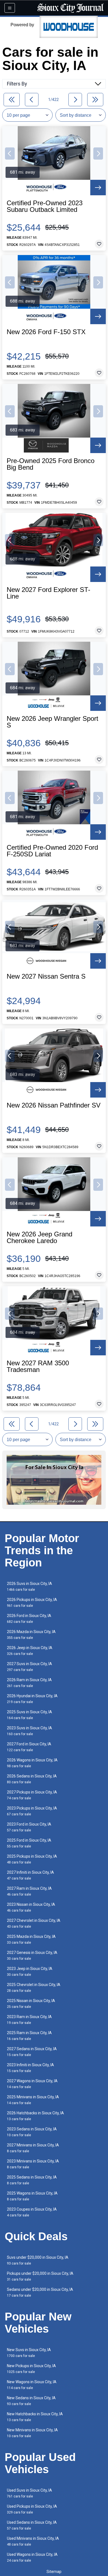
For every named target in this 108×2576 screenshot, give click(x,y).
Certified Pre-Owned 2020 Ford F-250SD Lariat (52, 851)
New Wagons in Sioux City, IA (32, 2385)
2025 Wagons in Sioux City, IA (32, 2196)
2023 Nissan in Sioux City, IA (31, 1907)
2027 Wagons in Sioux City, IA (32, 2084)
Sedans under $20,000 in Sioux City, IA (40, 2292)
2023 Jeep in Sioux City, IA (30, 1971)
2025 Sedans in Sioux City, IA (32, 2180)
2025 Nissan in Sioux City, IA (31, 2004)
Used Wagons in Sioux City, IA (32, 2557)
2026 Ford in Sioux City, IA (29, 1619)
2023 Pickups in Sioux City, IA (32, 1811)
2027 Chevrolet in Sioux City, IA (34, 1923)
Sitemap (54, 2572)
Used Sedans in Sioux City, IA (32, 2525)
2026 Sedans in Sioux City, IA (32, 1779)
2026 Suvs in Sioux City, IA (29, 1586)
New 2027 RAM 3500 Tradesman (38, 1366)
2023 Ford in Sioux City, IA (29, 1827)
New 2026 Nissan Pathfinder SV (54, 1105)
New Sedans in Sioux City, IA (31, 2401)
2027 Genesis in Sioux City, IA (32, 1955)
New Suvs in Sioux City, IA (29, 2353)
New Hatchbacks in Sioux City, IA (35, 2417)
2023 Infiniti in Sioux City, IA (30, 2068)
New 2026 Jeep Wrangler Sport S (52, 722)
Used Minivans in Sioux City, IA (33, 2541)
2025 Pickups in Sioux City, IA (32, 1859)
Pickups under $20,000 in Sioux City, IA (40, 2276)
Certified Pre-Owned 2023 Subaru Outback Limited (45, 206)
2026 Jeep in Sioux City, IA (30, 1651)
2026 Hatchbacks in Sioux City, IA (35, 2116)
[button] (10, 154)
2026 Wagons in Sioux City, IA (32, 1763)
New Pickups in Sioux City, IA (31, 2369)
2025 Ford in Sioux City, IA (29, 1843)
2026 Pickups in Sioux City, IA (32, 1602)
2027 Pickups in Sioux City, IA (32, 1795)
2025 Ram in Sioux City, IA (29, 2036)
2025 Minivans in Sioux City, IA (33, 2100)
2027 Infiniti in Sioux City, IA (30, 1875)
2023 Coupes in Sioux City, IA (32, 2212)
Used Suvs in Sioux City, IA (29, 2493)
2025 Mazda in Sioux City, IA (31, 1939)
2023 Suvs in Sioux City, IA (29, 1731)
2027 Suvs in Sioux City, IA (29, 1667)
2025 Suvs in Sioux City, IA (29, 1715)
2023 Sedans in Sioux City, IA (32, 2132)
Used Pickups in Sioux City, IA (32, 2509)
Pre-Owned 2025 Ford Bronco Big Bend (51, 464)
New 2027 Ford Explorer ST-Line (48, 593)
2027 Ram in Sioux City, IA (29, 1891)
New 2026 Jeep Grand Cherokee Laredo (39, 1238)
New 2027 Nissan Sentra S (46, 976)
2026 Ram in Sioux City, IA (29, 1683)
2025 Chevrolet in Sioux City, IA (34, 1988)
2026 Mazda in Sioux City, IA (31, 1635)
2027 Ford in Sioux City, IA (29, 1747)
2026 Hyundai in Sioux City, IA (32, 1699)
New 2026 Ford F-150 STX (46, 332)
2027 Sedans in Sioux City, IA (32, 2052)
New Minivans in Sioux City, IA (32, 2433)
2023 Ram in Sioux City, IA (29, 2020)
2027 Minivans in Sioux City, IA (33, 2148)
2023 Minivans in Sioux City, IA (33, 2164)
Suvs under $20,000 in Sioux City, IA (38, 2260)
